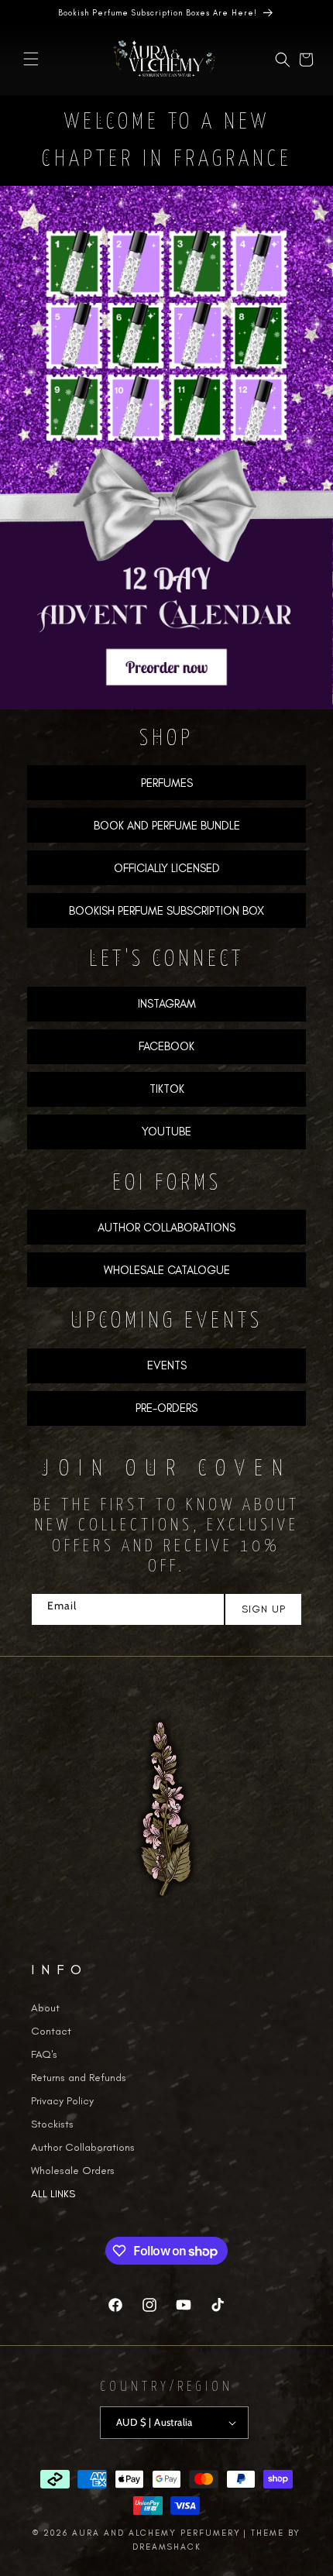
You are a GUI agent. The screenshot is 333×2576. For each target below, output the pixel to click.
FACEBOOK (166, 1046)
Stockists (52, 2124)
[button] (31, 59)
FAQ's (44, 2054)
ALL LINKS (53, 2194)
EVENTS (167, 1365)
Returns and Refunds (79, 2078)
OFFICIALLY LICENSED (167, 868)
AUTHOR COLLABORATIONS (166, 1228)
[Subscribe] (263, 1609)
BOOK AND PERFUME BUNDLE (167, 826)
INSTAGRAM (167, 1004)
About (45, 2008)
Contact (51, 2031)
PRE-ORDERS (166, 1408)
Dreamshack (167, 2547)
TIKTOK (167, 1089)
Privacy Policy (62, 2101)
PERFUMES (167, 783)
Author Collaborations (83, 2147)
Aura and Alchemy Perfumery (156, 2533)
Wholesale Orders (73, 2171)
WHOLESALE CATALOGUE (167, 1270)
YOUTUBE (166, 1132)
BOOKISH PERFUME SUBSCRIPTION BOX (166, 911)
